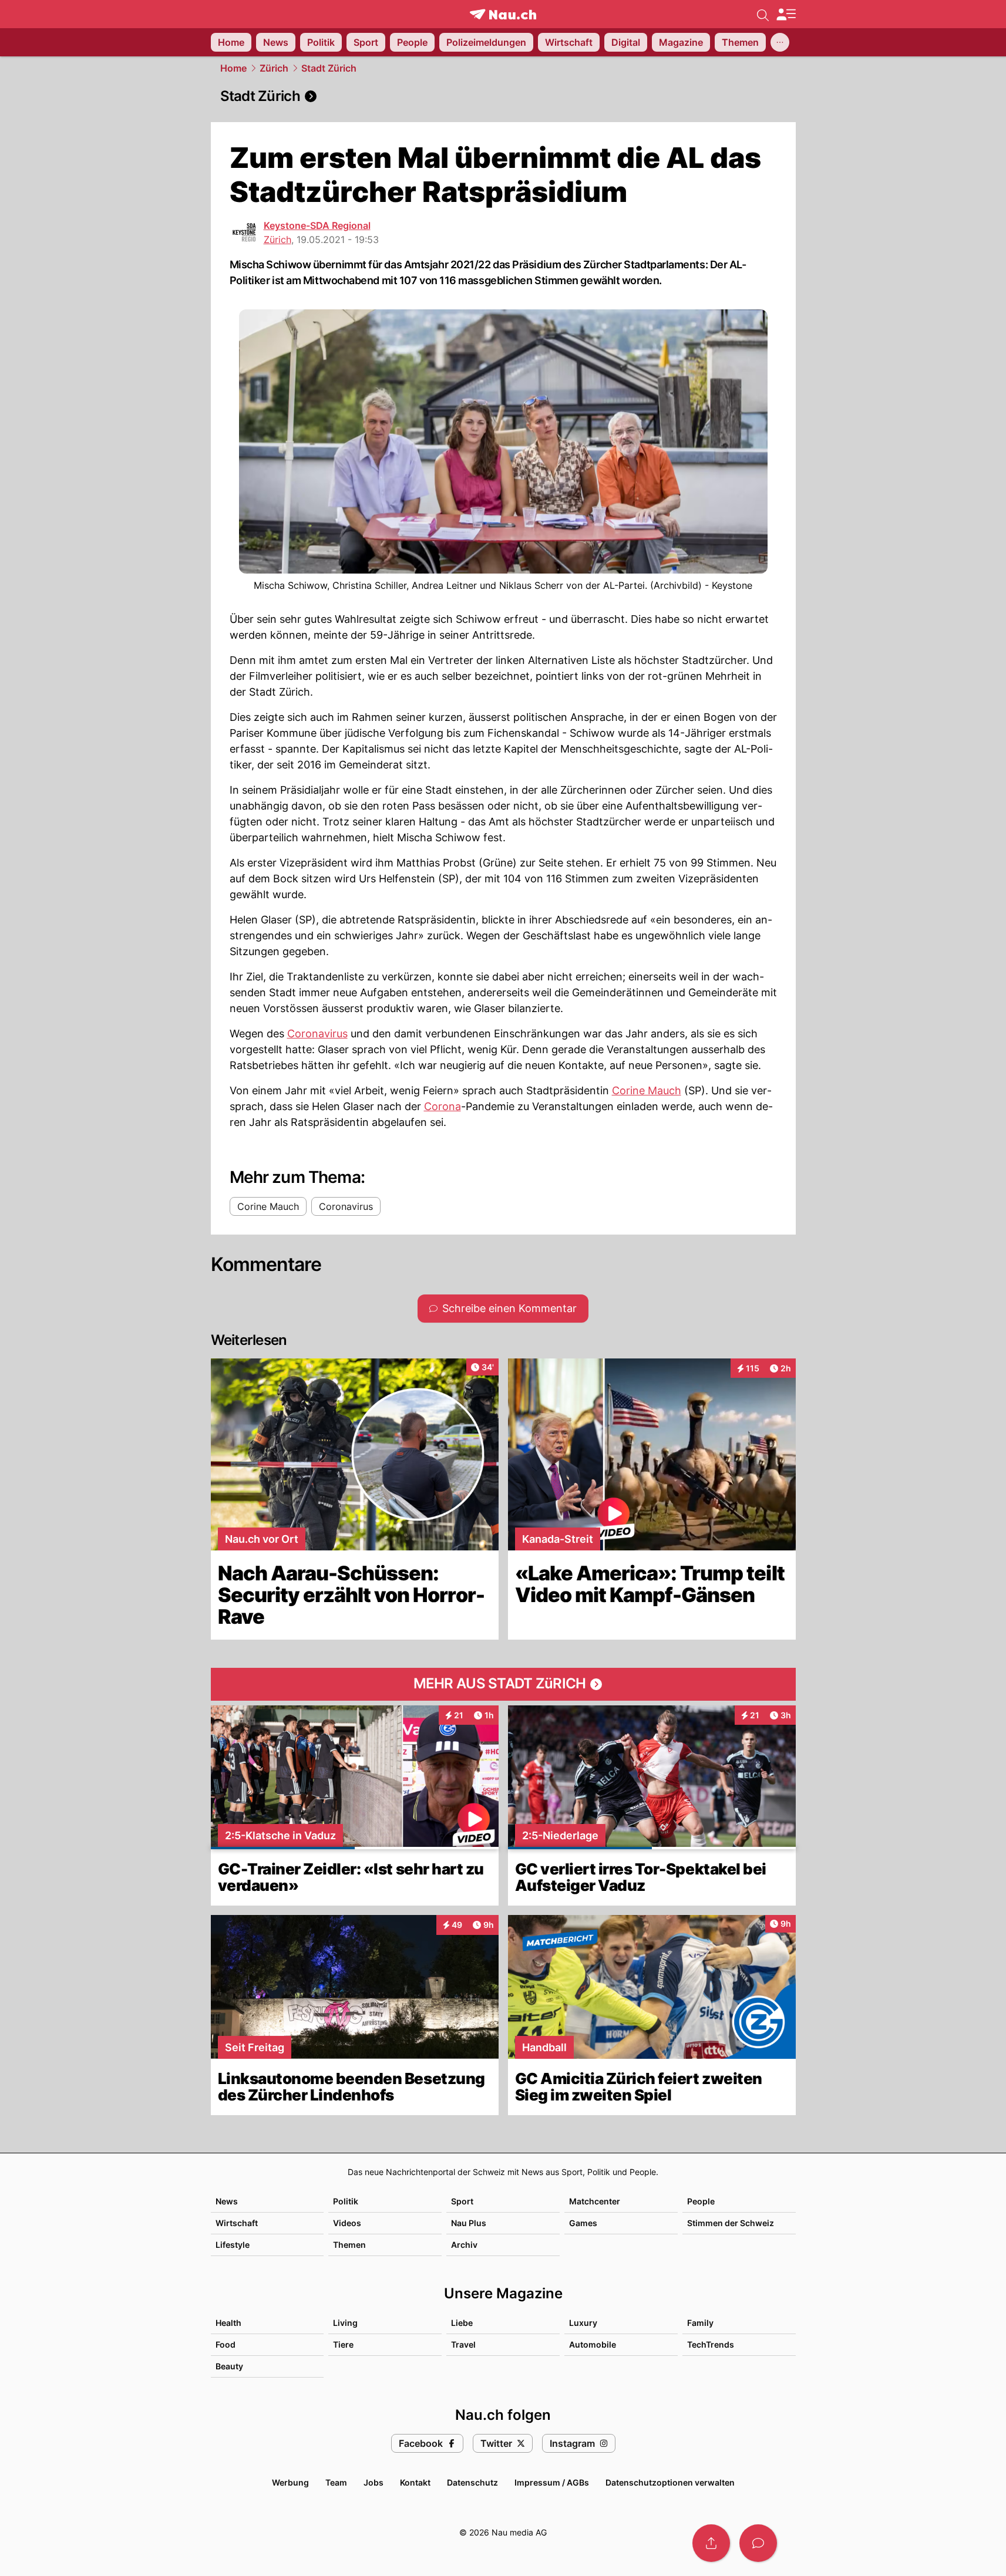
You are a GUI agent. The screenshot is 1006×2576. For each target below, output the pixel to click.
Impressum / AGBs (552, 2482)
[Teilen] (711, 2543)
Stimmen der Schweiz (731, 2223)
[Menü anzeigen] (786, 14)
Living (345, 2323)
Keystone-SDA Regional (317, 225)
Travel (463, 2344)
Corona (443, 1106)
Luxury (583, 2323)
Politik (346, 2201)
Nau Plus (469, 2223)
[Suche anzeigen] (763, 14)
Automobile (593, 2344)
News (227, 2201)
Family (700, 2323)
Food (226, 2344)
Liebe (462, 2323)
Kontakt (415, 2482)
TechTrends (711, 2344)
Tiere (343, 2344)
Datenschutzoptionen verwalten (670, 2482)
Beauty (229, 2366)
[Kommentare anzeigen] (758, 2543)
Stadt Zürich (329, 68)
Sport (462, 2201)
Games (583, 2223)
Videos (347, 2223)
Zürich (274, 68)
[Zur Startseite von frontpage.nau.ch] (503, 14)
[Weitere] (780, 42)
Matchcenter (595, 2201)
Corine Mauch (647, 1090)
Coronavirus (317, 1034)
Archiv (464, 2245)
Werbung (290, 2482)
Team (336, 2482)
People (701, 2201)
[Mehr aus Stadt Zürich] (503, 1684)
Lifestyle (233, 2245)
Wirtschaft (237, 2223)
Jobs (374, 2482)
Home (233, 68)
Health (228, 2323)
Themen (349, 2245)
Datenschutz (472, 2482)
